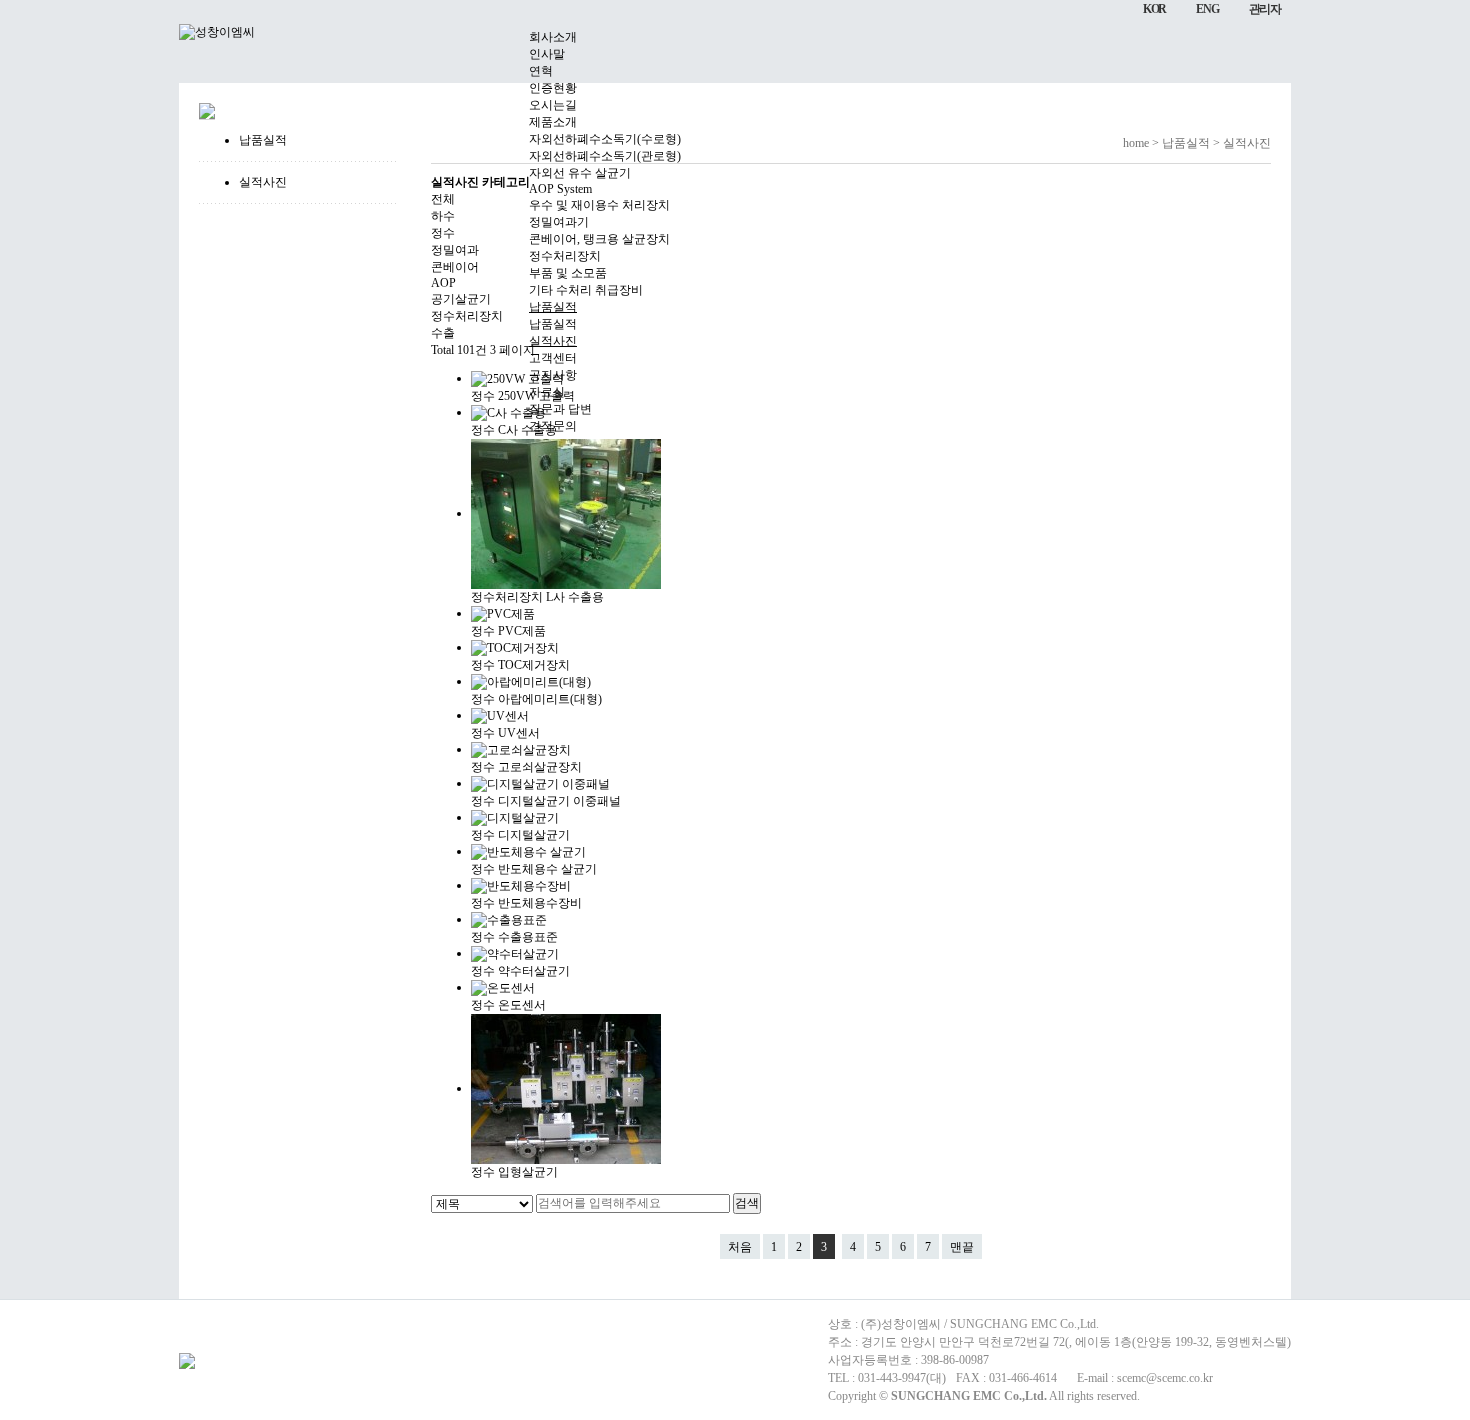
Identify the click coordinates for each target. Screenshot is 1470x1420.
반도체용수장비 (540, 903)
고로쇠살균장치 (540, 767)
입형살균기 (528, 1172)
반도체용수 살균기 (547, 869)
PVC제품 (522, 631)
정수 (483, 631)
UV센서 (519, 733)
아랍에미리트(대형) (550, 699)
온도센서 (522, 1005)
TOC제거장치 (534, 665)
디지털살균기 (534, 835)
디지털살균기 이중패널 (559, 801)
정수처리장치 (507, 597)
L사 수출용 (575, 597)
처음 (740, 1247)
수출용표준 (528, 937)
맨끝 (962, 1247)
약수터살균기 (534, 971)
